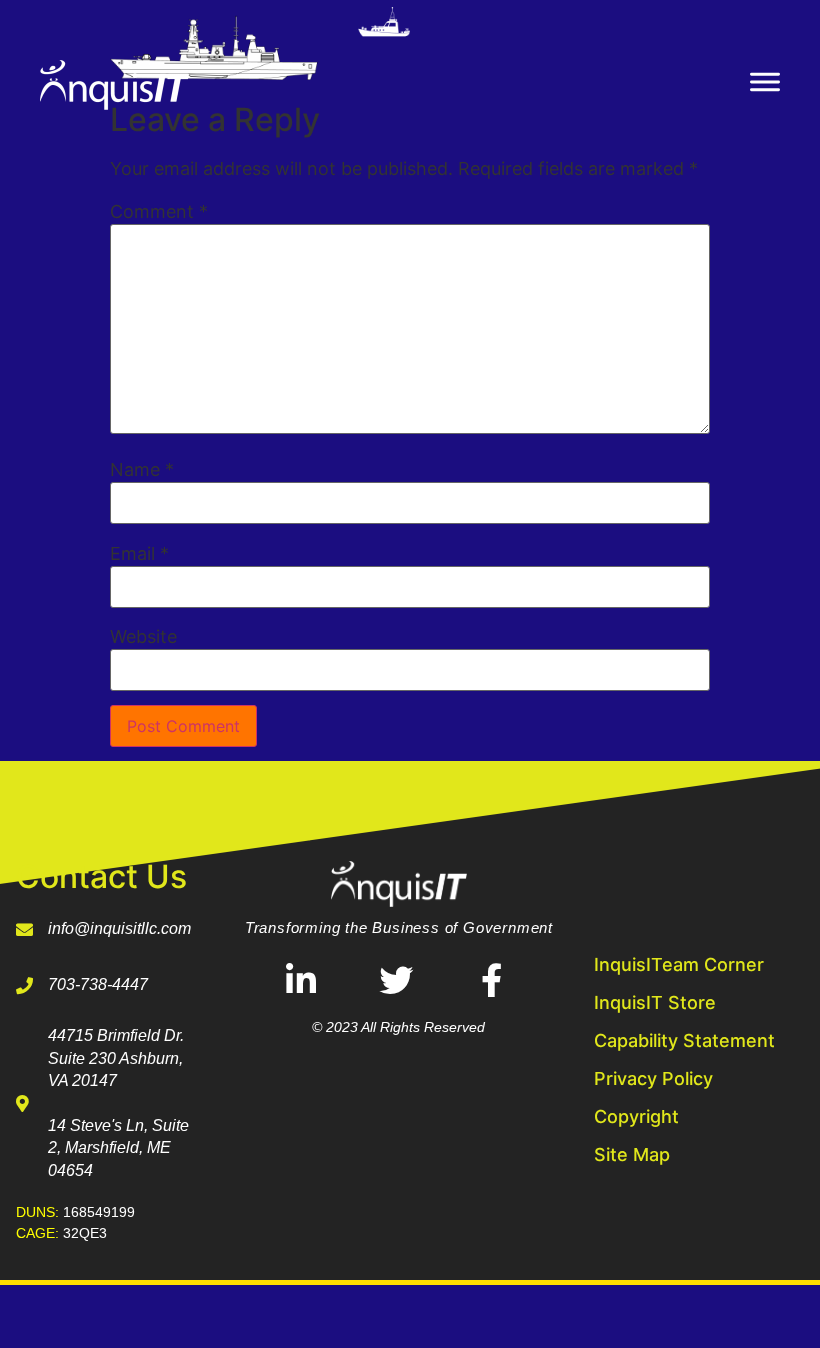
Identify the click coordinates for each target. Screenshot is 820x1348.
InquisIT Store (655, 1002)
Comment (159, 212)
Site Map (632, 1154)
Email (139, 554)
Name (142, 470)
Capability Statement (684, 1040)
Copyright (636, 1116)
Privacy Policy (653, 1078)
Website (143, 637)
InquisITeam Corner (679, 964)
